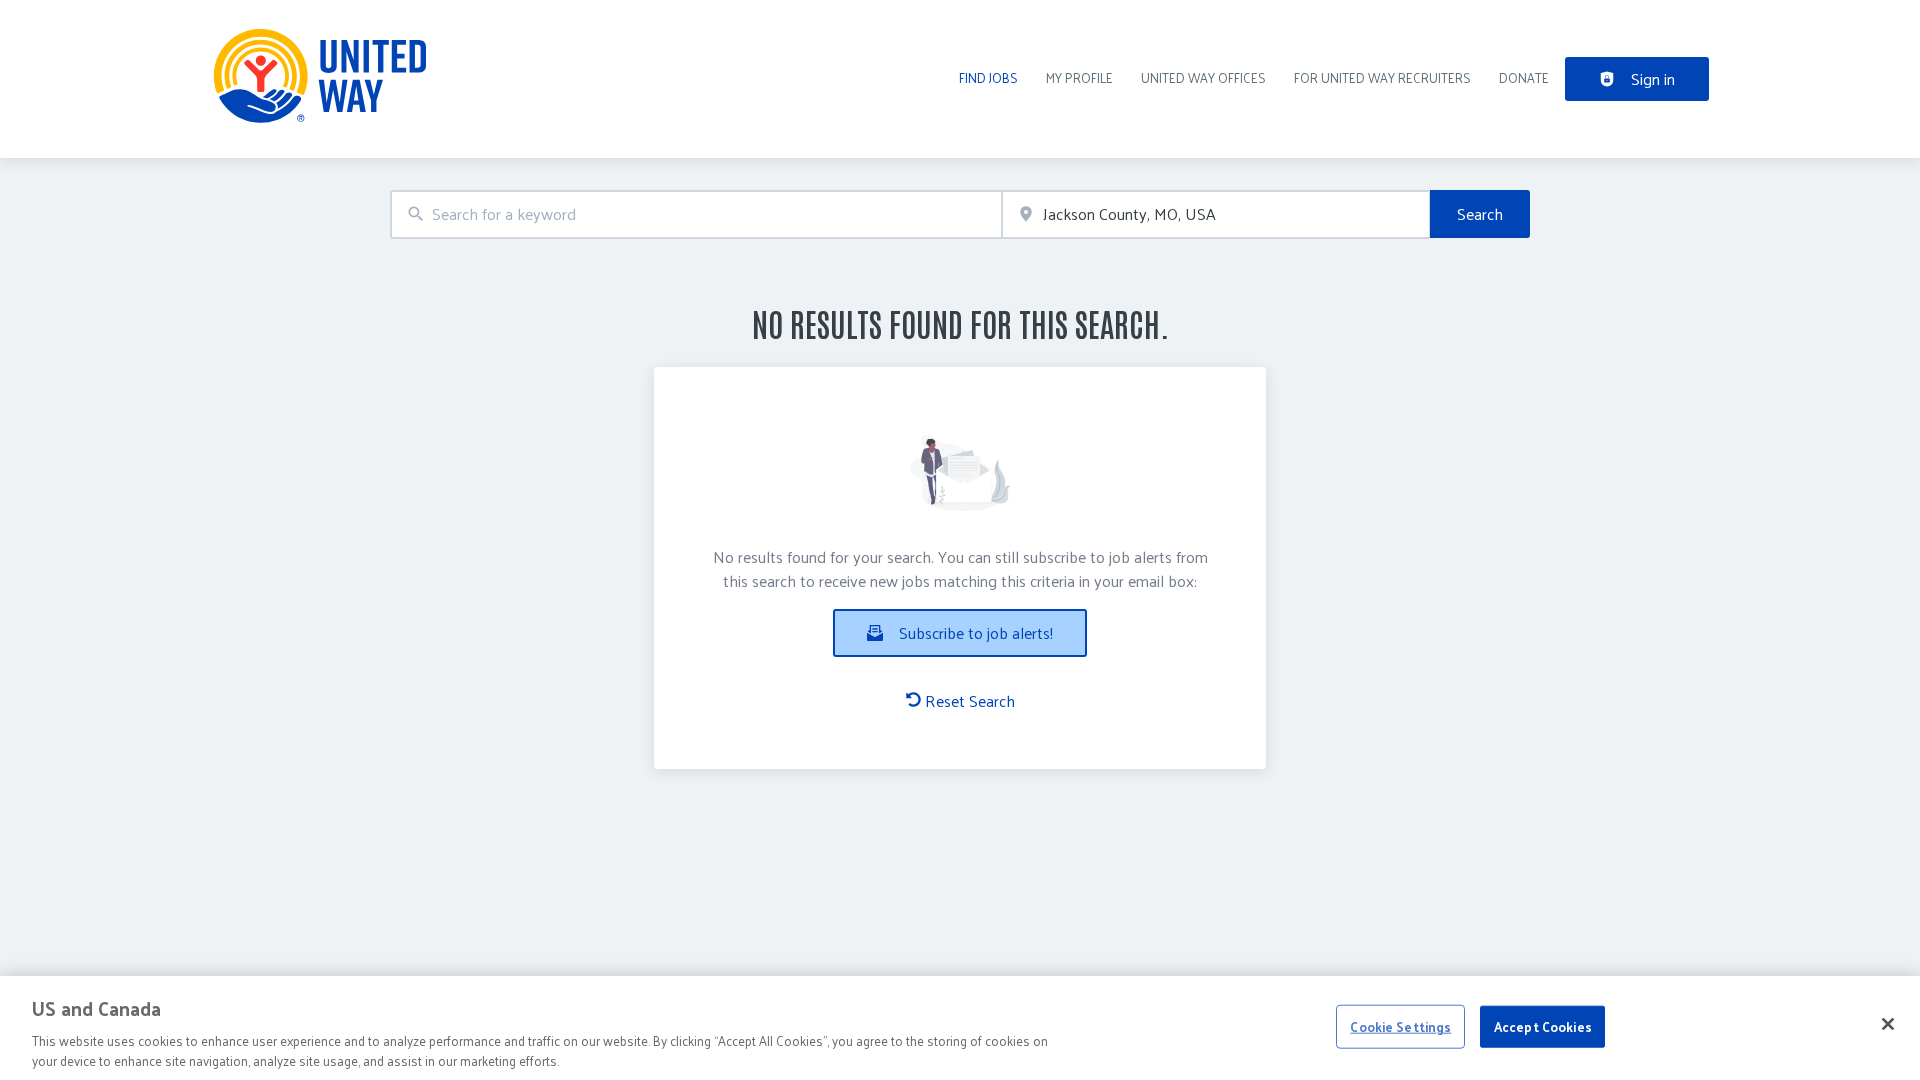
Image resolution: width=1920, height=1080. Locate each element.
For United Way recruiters (1382, 77)
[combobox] (696, 214)
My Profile (1079, 77)
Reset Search (970, 701)
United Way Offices (1203, 77)
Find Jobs (988, 77)
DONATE (1524, 77)
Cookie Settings (1400, 1026)
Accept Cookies (1543, 1026)
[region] (960, 1028)
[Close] (1888, 1024)
